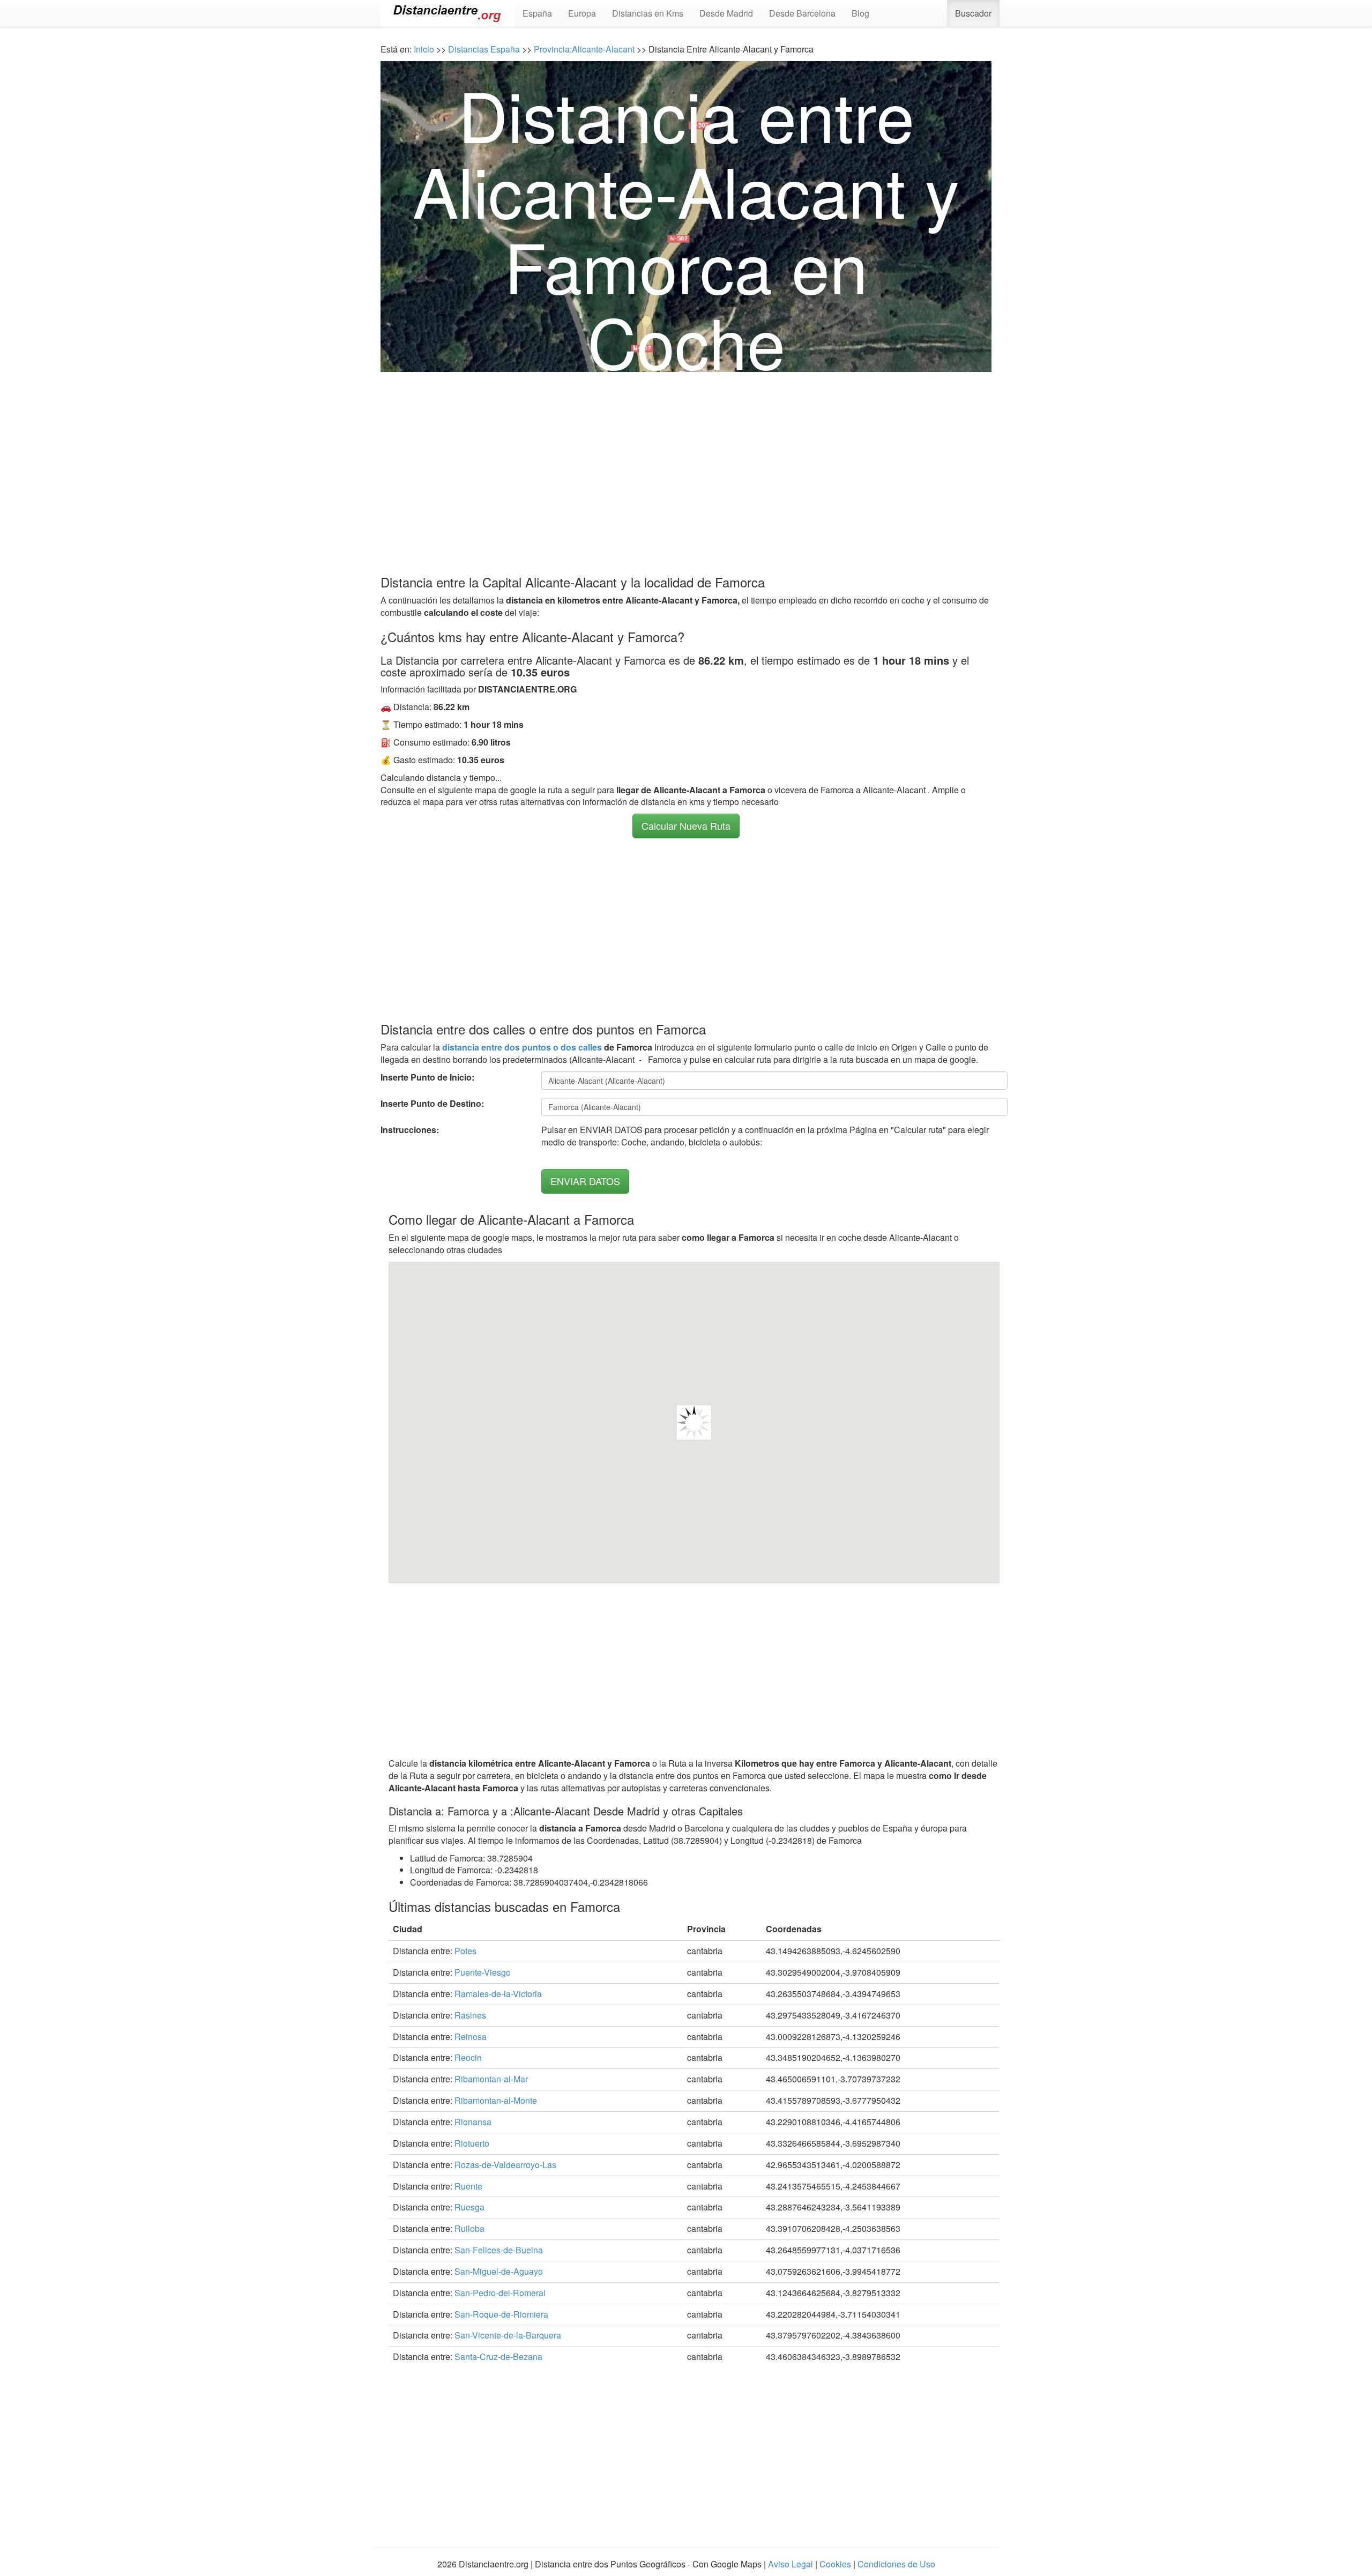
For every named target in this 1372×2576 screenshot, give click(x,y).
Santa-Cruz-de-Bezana (498, 2357)
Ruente (468, 2186)
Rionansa (473, 2122)
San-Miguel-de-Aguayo (499, 2271)
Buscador (973, 13)
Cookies (835, 2564)
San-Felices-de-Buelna (499, 2250)
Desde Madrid (726, 13)
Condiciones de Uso (896, 2564)
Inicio (424, 49)
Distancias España (484, 49)
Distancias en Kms (648, 13)
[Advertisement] (686, 465)
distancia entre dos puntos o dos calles (522, 1047)
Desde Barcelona (802, 13)
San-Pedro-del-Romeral (500, 2293)
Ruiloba (469, 2228)
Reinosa (471, 2037)
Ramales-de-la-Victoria (498, 1994)
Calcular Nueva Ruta (686, 825)
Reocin (468, 2057)
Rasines (470, 2015)
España (537, 13)
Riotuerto (472, 2143)
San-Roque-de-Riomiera (501, 2314)
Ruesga (469, 2207)
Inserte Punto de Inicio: (427, 1077)
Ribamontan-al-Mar (491, 2079)
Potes (465, 1951)
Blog (860, 13)
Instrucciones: (410, 1130)
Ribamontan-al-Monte (496, 2100)
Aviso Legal (791, 2564)
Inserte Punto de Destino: (432, 1104)
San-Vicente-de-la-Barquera (508, 2335)
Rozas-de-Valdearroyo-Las (505, 2165)
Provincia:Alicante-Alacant (584, 49)
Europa (582, 13)
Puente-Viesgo (483, 1972)
